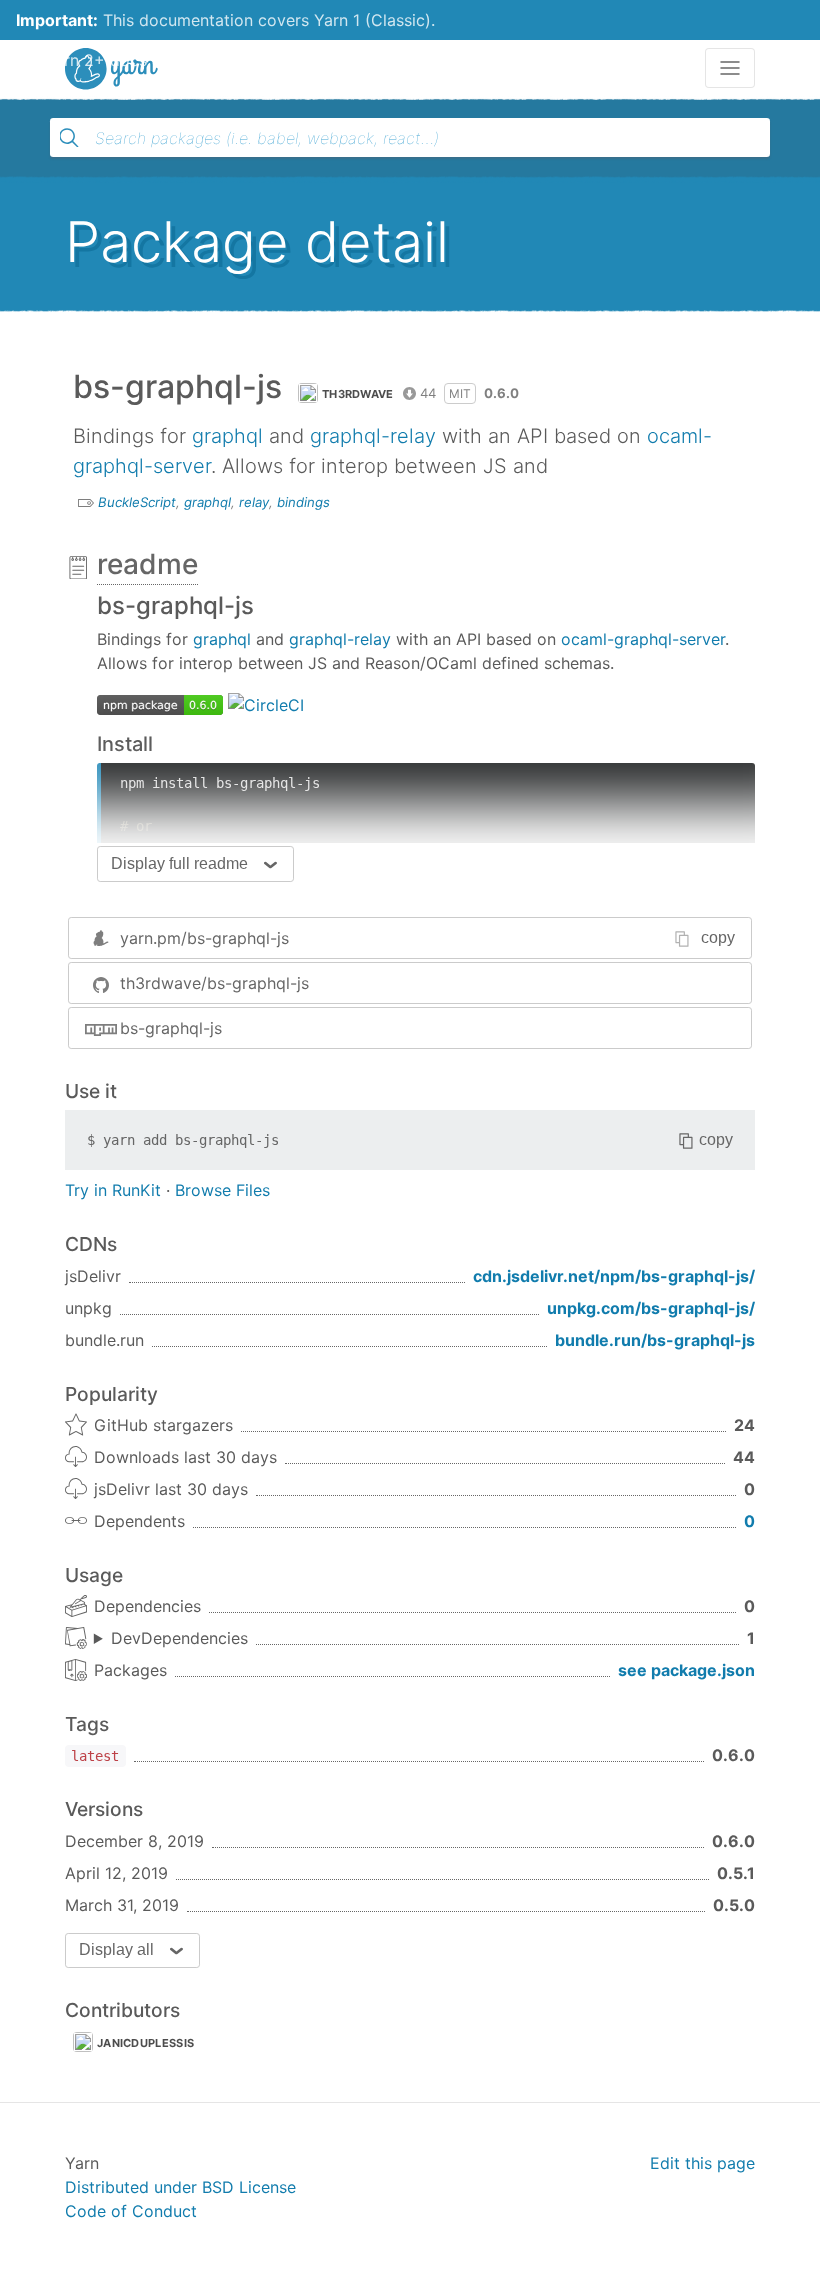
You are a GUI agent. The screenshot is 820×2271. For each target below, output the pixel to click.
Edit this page (702, 2163)
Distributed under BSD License (180, 2187)
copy (718, 937)
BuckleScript (137, 502)
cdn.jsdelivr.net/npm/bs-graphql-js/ (614, 1276)
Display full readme (179, 863)
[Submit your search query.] (69, 138)
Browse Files (222, 1190)
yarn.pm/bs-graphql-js (204, 938)
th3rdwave (358, 394)
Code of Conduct (131, 2211)
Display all (116, 1949)
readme (147, 564)
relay (254, 502)
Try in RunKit (113, 1190)
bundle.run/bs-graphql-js (655, 1340)
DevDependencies (179, 1638)
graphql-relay (373, 436)
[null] (160, 703)
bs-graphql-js (171, 1028)
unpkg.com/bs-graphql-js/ (651, 1308)
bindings (303, 502)
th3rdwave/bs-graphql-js (214, 983)
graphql (227, 436)
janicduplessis (145, 2043)
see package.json (686, 1670)
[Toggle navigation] (730, 68)
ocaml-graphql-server (643, 639)
